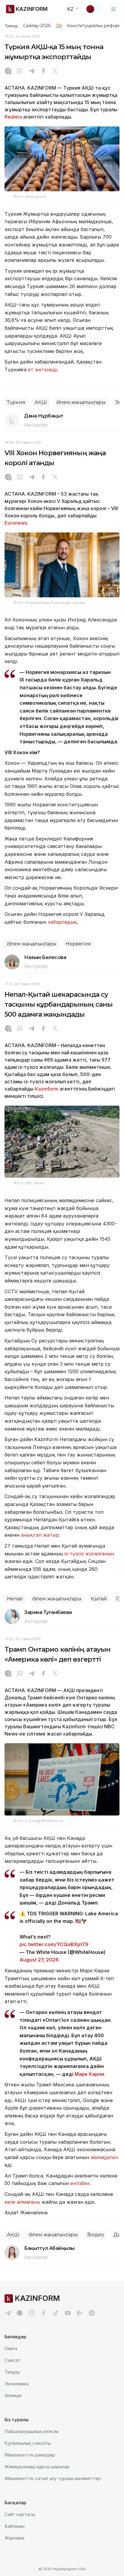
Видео (96, 2235)
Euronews (16, 523)
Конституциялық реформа (95, 26)
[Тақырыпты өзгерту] (94, 9)
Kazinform (47, 1089)
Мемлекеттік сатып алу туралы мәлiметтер (53, 2478)
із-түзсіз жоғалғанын (89, 1554)
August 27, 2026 (39, 1960)
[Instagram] (8, 71)
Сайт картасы (20, 2514)
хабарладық (62, 922)
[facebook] (44, 2313)
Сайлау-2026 (37, 26)
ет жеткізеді (43, 370)
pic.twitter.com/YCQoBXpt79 (54, 1944)
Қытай (99, 1599)
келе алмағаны (22, 2202)
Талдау (12, 2372)
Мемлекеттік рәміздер (30, 2455)
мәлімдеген (104, 2157)
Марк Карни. (91, 2074)
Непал (15, 1599)
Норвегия (78, 944)
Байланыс (15, 2526)
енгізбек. (81, 2183)
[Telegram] (32, 71)
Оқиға (11, 2348)
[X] (55, 71)
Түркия (16, 402)
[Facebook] (43, 71)
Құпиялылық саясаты (28, 2443)
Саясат (12, 2360)
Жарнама (14, 2538)
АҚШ (41, 402)
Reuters (13, 117)
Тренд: (12, 26)
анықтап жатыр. (41, 1535)
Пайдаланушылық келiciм (31, 2431)
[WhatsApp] (20, 71)
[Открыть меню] (113, 9)
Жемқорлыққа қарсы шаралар (37, 2467)
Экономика (17, 2384)
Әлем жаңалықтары (81, 402)
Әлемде (13, 2395)
